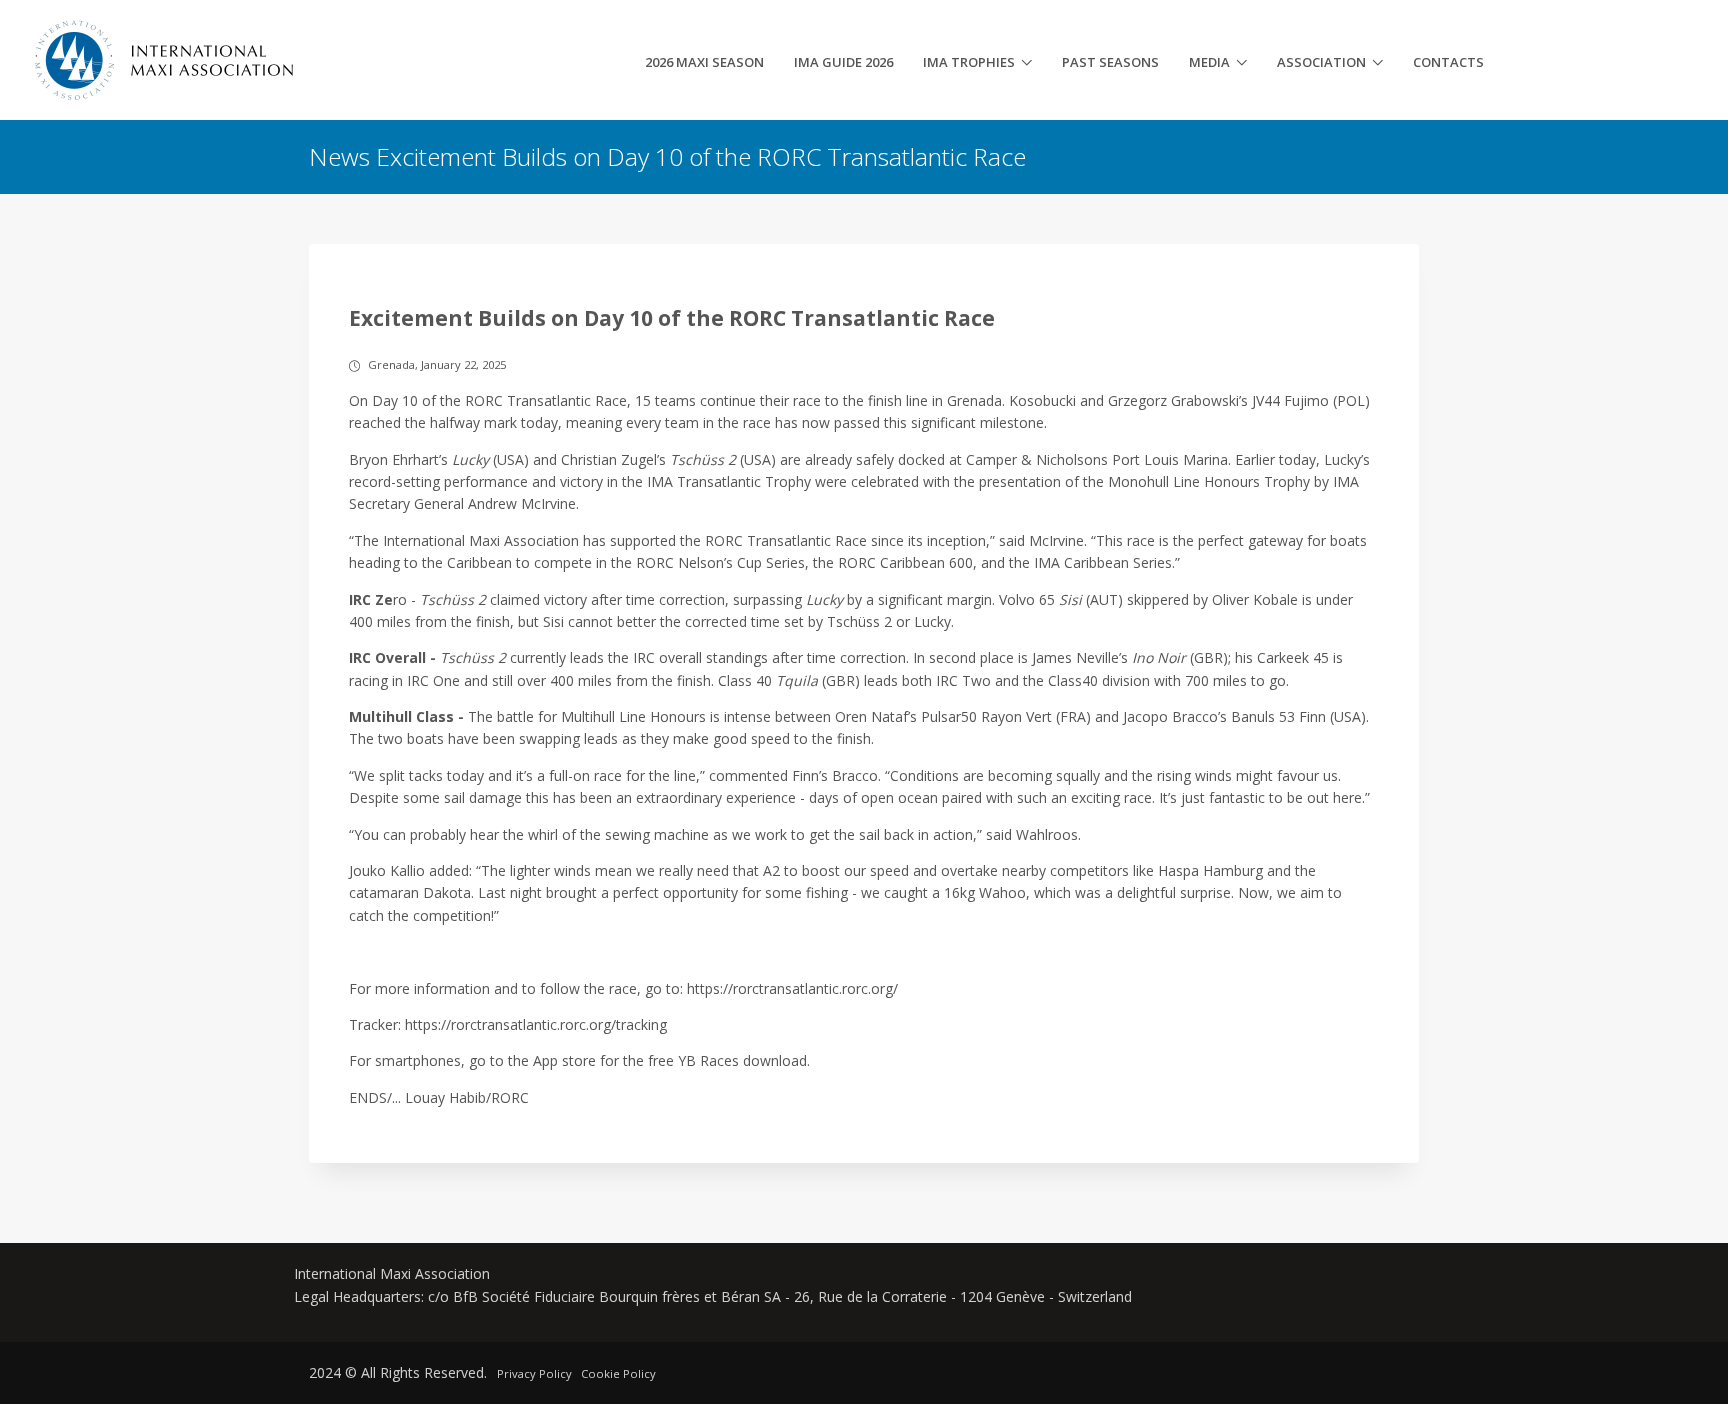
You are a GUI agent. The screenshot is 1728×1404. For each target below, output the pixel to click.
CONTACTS (1448, 62)
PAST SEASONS (1110, 62)
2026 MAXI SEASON (704, 62)
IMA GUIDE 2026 (843, 62)
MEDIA (1209, 62)
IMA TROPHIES (969, 62)
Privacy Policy (534, 1373)
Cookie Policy (618, 1373)
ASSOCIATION (1321, 62)
